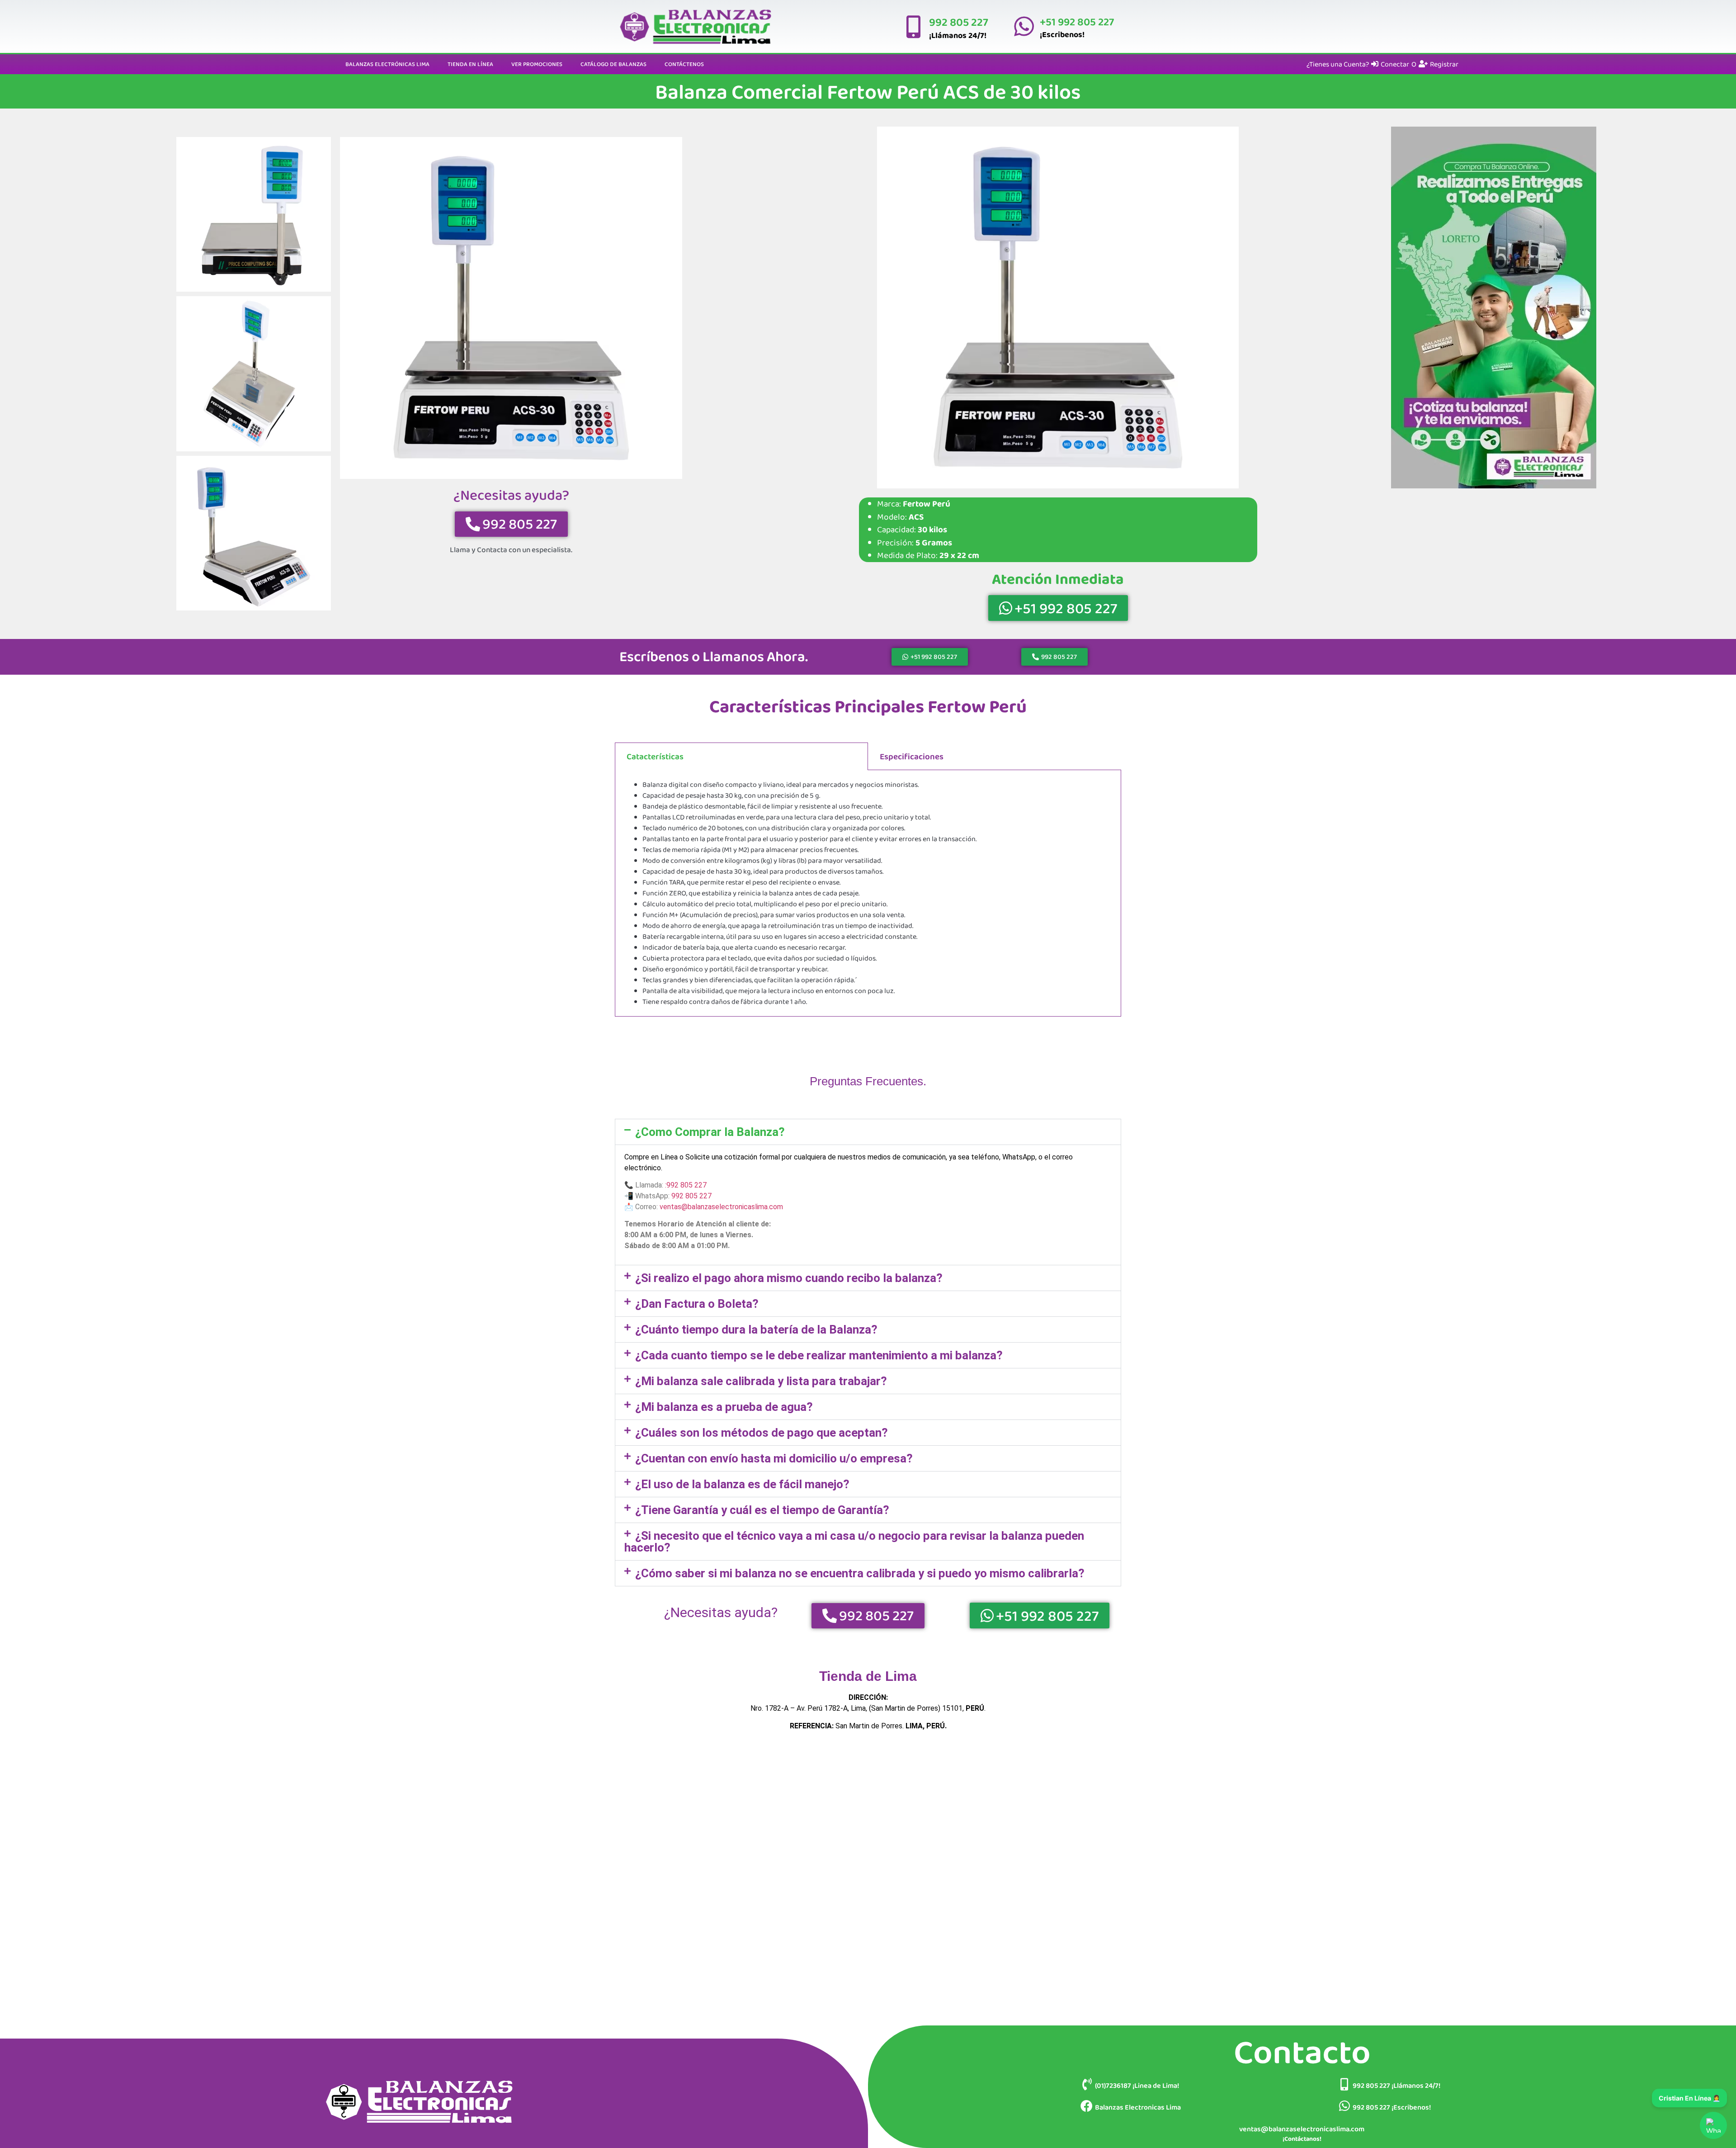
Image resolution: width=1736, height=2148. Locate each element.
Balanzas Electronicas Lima (1138, 2107)
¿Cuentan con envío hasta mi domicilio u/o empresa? (774, 1458)
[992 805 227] (913, 27)
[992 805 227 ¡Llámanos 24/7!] (1344, 2084)
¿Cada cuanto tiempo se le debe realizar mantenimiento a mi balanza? (819, 1355)
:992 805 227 (686, 1185)
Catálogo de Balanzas (613, 64)
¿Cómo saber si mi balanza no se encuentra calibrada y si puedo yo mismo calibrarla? (860, 1573)
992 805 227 (959, 22)
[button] (868, 1132)
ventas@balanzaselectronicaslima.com (721, 1207)
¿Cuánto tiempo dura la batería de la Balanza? (756, 1329)
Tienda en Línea (470, 64)
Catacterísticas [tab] (655, 756)
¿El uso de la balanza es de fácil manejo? (742, 1484)
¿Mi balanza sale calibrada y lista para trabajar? (761, 1381)
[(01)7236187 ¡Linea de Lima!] (1087, 2084)
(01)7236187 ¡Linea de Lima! (1137, 2085)
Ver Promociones (537, 64)
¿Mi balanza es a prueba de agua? (724, 1407)
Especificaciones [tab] (912, 756)
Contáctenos (684, 64)
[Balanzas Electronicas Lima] (1087, 2106)
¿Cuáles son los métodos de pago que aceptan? (762, 1433)
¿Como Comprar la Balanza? (710, 1132)
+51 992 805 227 (1077, 21)
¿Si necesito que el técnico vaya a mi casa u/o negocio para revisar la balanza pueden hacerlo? (854, 1542)
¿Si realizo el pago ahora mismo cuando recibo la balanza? (789, 1278)
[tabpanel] (868, 893)
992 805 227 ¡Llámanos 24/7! (1396, 2085)
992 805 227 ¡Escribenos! (1392, 2107)
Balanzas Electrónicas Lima (387, 64)
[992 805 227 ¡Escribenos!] (1344, 2106)
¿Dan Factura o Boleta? (697, 1304)
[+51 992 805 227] (1024, 26)
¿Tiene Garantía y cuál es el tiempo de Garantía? (762, 1510)
